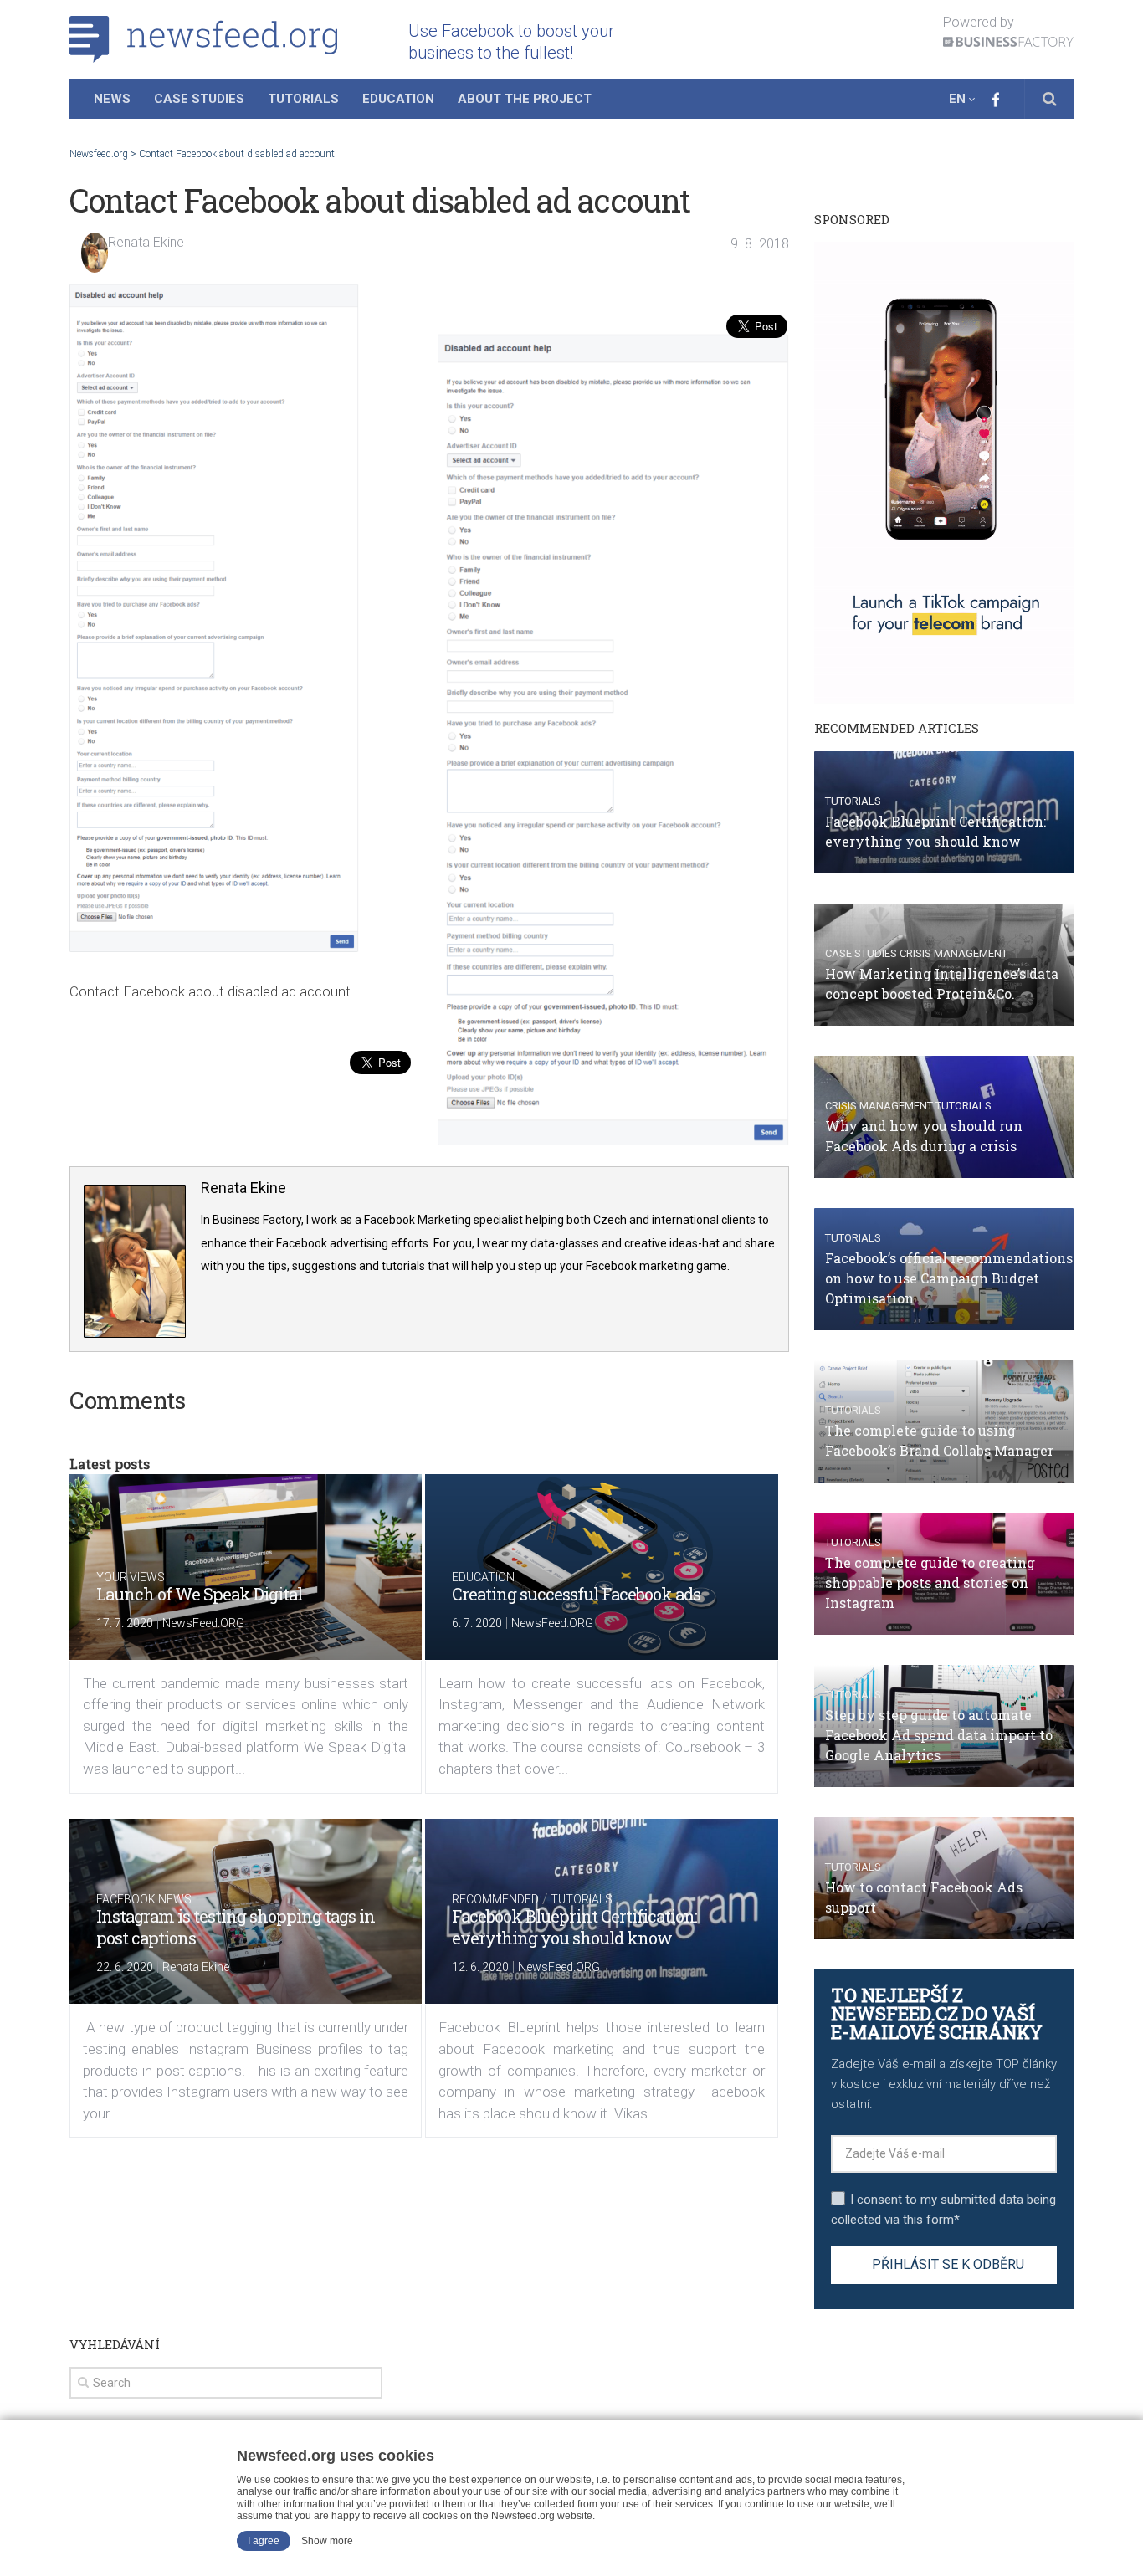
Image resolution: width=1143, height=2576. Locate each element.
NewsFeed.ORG (203, 1623)
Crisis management (953, 953)
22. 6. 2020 (125, 1967)
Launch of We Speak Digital (199, 1594)
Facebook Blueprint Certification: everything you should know (574, 1927)
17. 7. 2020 (125, 1623)
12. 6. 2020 (480, 1967)
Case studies (861, 953)
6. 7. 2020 (477, 1623)
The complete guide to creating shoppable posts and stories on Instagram (930, 1582)
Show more (327, 2541)
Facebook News (144, 1899)
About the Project (525, 99)
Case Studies (199, 99)
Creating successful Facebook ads (576, 1594)
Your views (131, 1577)
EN (957, 99)
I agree (264, 2541)
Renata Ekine (146, 242)
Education (398, 99)
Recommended (495, 1899)
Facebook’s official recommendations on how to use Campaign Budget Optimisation (949, 1278)
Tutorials (303, 99)
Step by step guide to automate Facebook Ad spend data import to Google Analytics (939, 1735)
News (112, 99)
